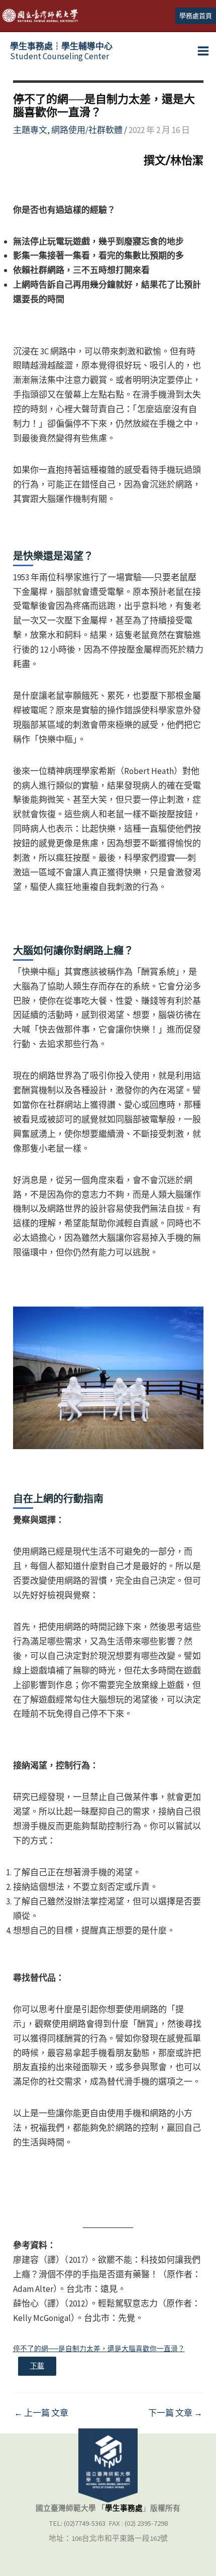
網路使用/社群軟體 (87, 130)
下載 (37, 2366)
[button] (196, 16)
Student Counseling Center (61, 51)
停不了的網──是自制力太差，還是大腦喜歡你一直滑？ (99, 2349)
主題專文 (30, 130)
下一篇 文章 (175, 2413)
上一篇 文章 (41, 2413)
